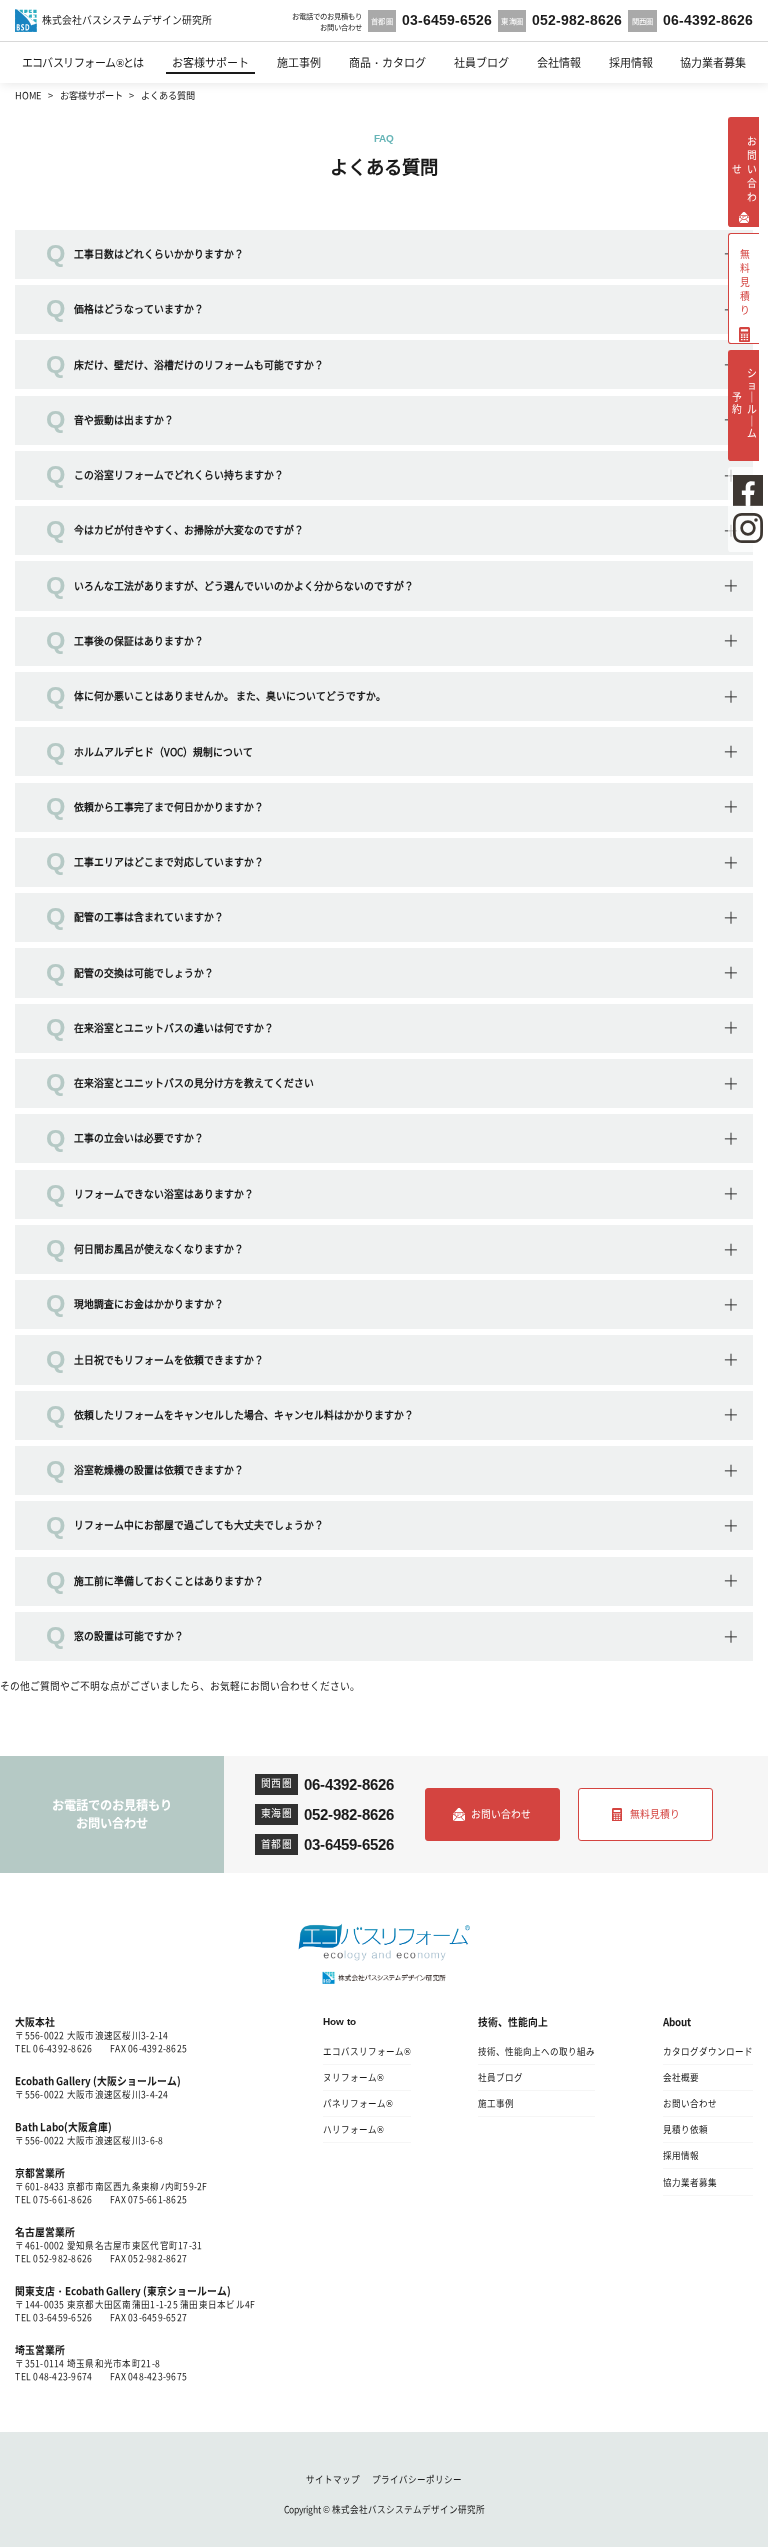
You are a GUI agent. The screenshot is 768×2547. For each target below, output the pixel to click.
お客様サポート (210, 62)
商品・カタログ (387, 62)
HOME (28, 95)
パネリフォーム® (358, 2103)
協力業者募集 (713, 62)
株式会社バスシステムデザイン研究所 (408, 2509)
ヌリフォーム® (353, 2077)
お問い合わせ (501, 1814)
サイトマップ (333, 2479)
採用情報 (631, 62)
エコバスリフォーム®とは (83, 62)
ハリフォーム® (353, 2129)
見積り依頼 (685, 2129)
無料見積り (655, 1814)
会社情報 (559, 62)
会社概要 (681, 2077)
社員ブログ (481, 62)
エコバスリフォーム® (367, 2051)
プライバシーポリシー (417, 2479)
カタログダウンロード (708, 2051)
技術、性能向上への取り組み (536, 2051)
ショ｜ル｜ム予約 (744, 402)
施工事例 (299, 62)
